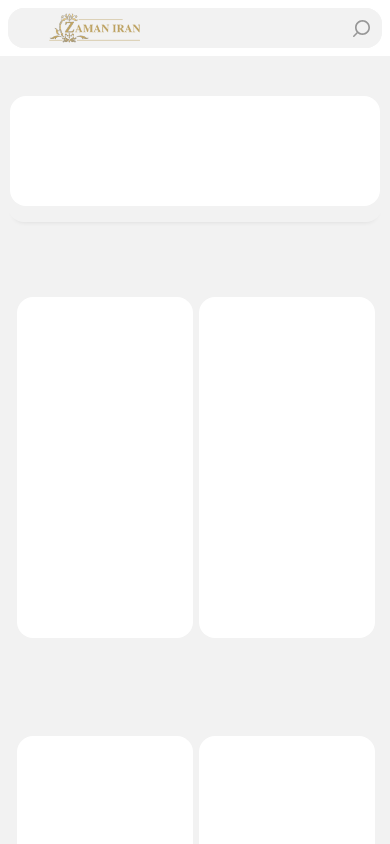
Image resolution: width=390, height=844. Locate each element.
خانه (353, 76)
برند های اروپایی (266, 76)
